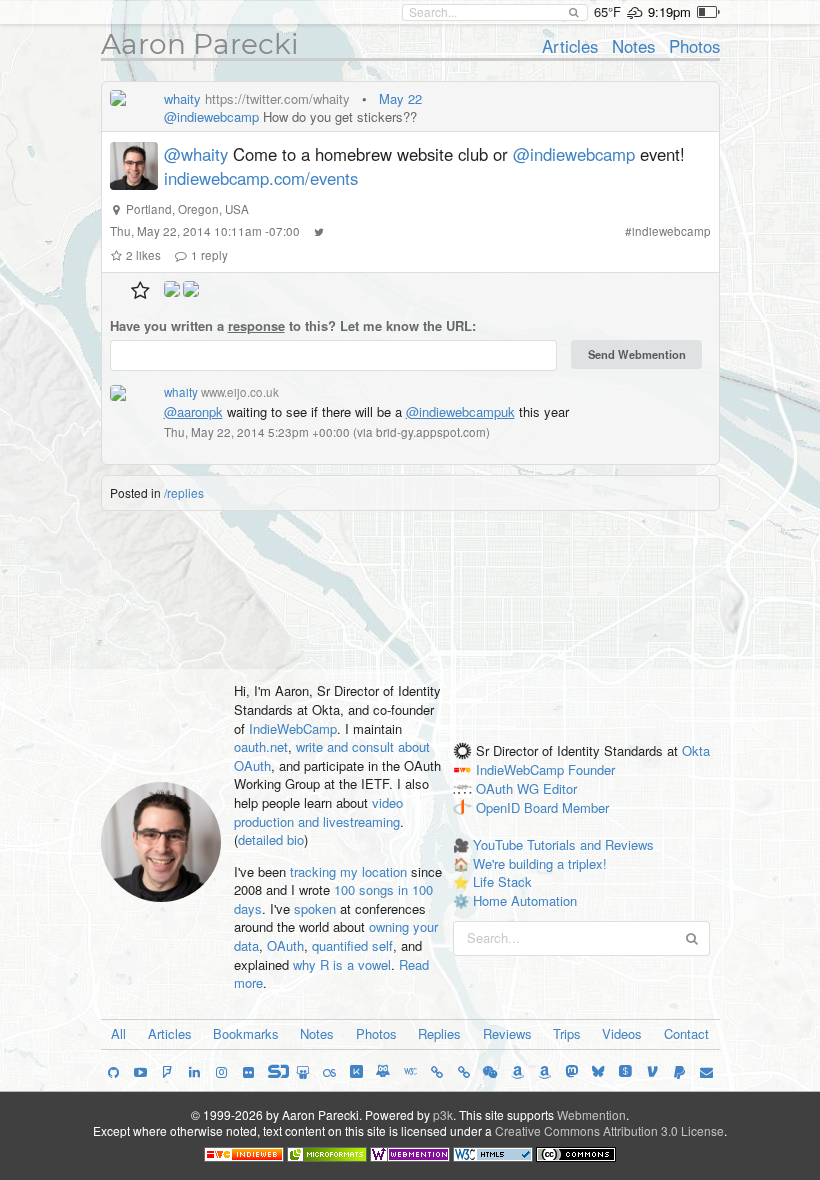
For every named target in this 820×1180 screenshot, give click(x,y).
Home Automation (525, 900)
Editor (560, 788)
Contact (686, 1033)
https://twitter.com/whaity (277, 98)
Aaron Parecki (200, 44)
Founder (591, 769)
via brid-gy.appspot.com (421, 432)
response (256, 325)
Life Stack (502, 881)
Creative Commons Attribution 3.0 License (609, 1130)
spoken (315, 908)
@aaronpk (193, 411)
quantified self (352, 945)
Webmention (591, 1114)
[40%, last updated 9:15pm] (708, 12)
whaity (182, 98)
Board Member (566, 807)
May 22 (400, 98)
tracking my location (348, 871)
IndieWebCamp (293, 728)
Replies (439, 1033)
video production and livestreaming (318, 812)
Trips (567, 1033)
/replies (184, 492)
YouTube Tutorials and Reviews (563, 844)
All (118, 1033)
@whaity (196, 154)
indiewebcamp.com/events (261, 178)
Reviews (507, 1033)
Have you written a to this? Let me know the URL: (293, 326)
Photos (694, 46)
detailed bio (271, 839)
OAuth (285, 945)
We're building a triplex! (540, 863)
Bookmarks (246, 1033)
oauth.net (261, 746)
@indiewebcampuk (460, 411)
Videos (622, 1033)
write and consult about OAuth (332, 756)
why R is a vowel (342, 964)
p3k (443, 1114)
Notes (633, 46)
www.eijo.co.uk (240, 392)
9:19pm (669, 11)
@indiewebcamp (211, 116)
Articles (570, 46)
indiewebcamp (671, 231)
